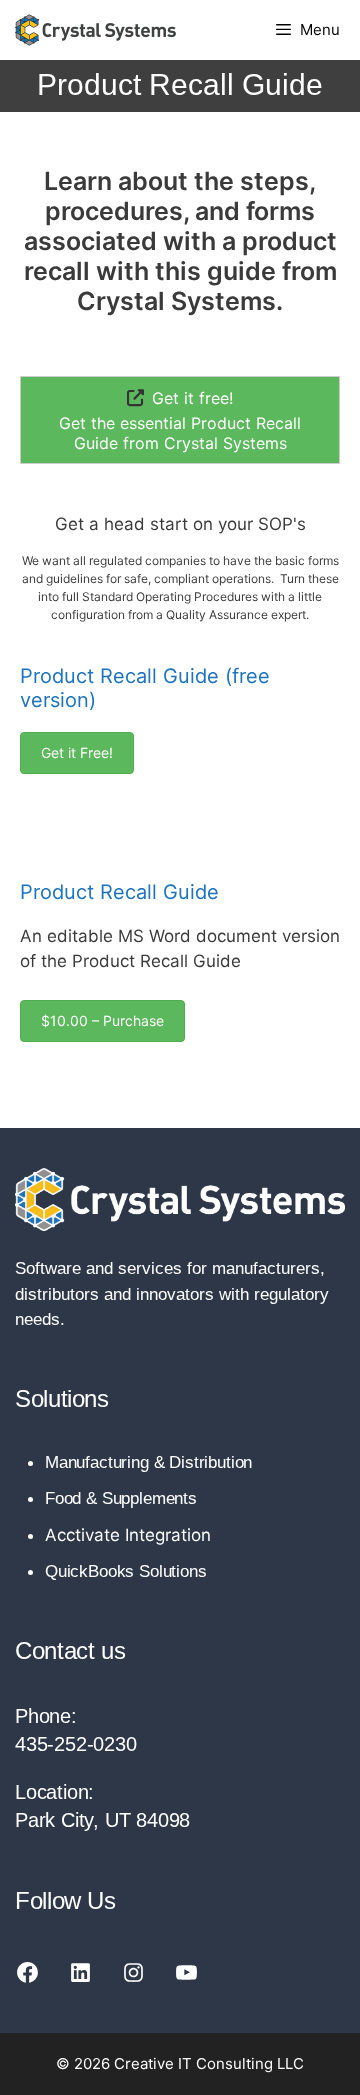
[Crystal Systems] (95, 30)
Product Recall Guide (119, 892)
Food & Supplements (121, 1498)
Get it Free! (77, 752)
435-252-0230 (76, 1744)
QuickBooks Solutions (126, 1571)
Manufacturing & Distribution (148, 1462)
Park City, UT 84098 (102, 1820)
